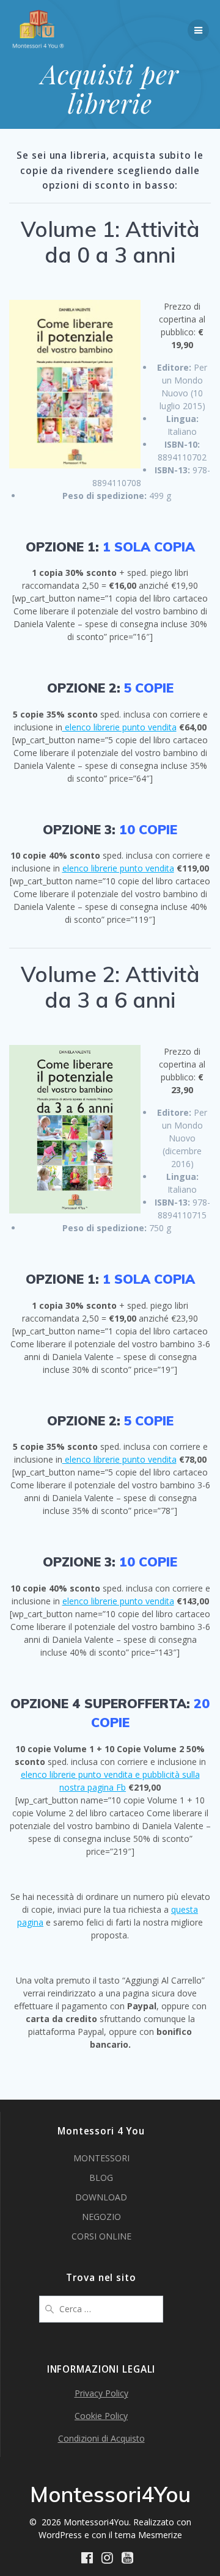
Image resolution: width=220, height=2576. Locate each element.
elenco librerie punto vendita (119, 727)
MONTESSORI (101, 2158)
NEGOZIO (101, 2217)
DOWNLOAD (101, 2197)
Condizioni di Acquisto (101, 2438)
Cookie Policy (101, 2416)
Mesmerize (160, 2535)
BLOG (101, 2178)
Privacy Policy (101, 2393)
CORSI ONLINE (101, 2236)
